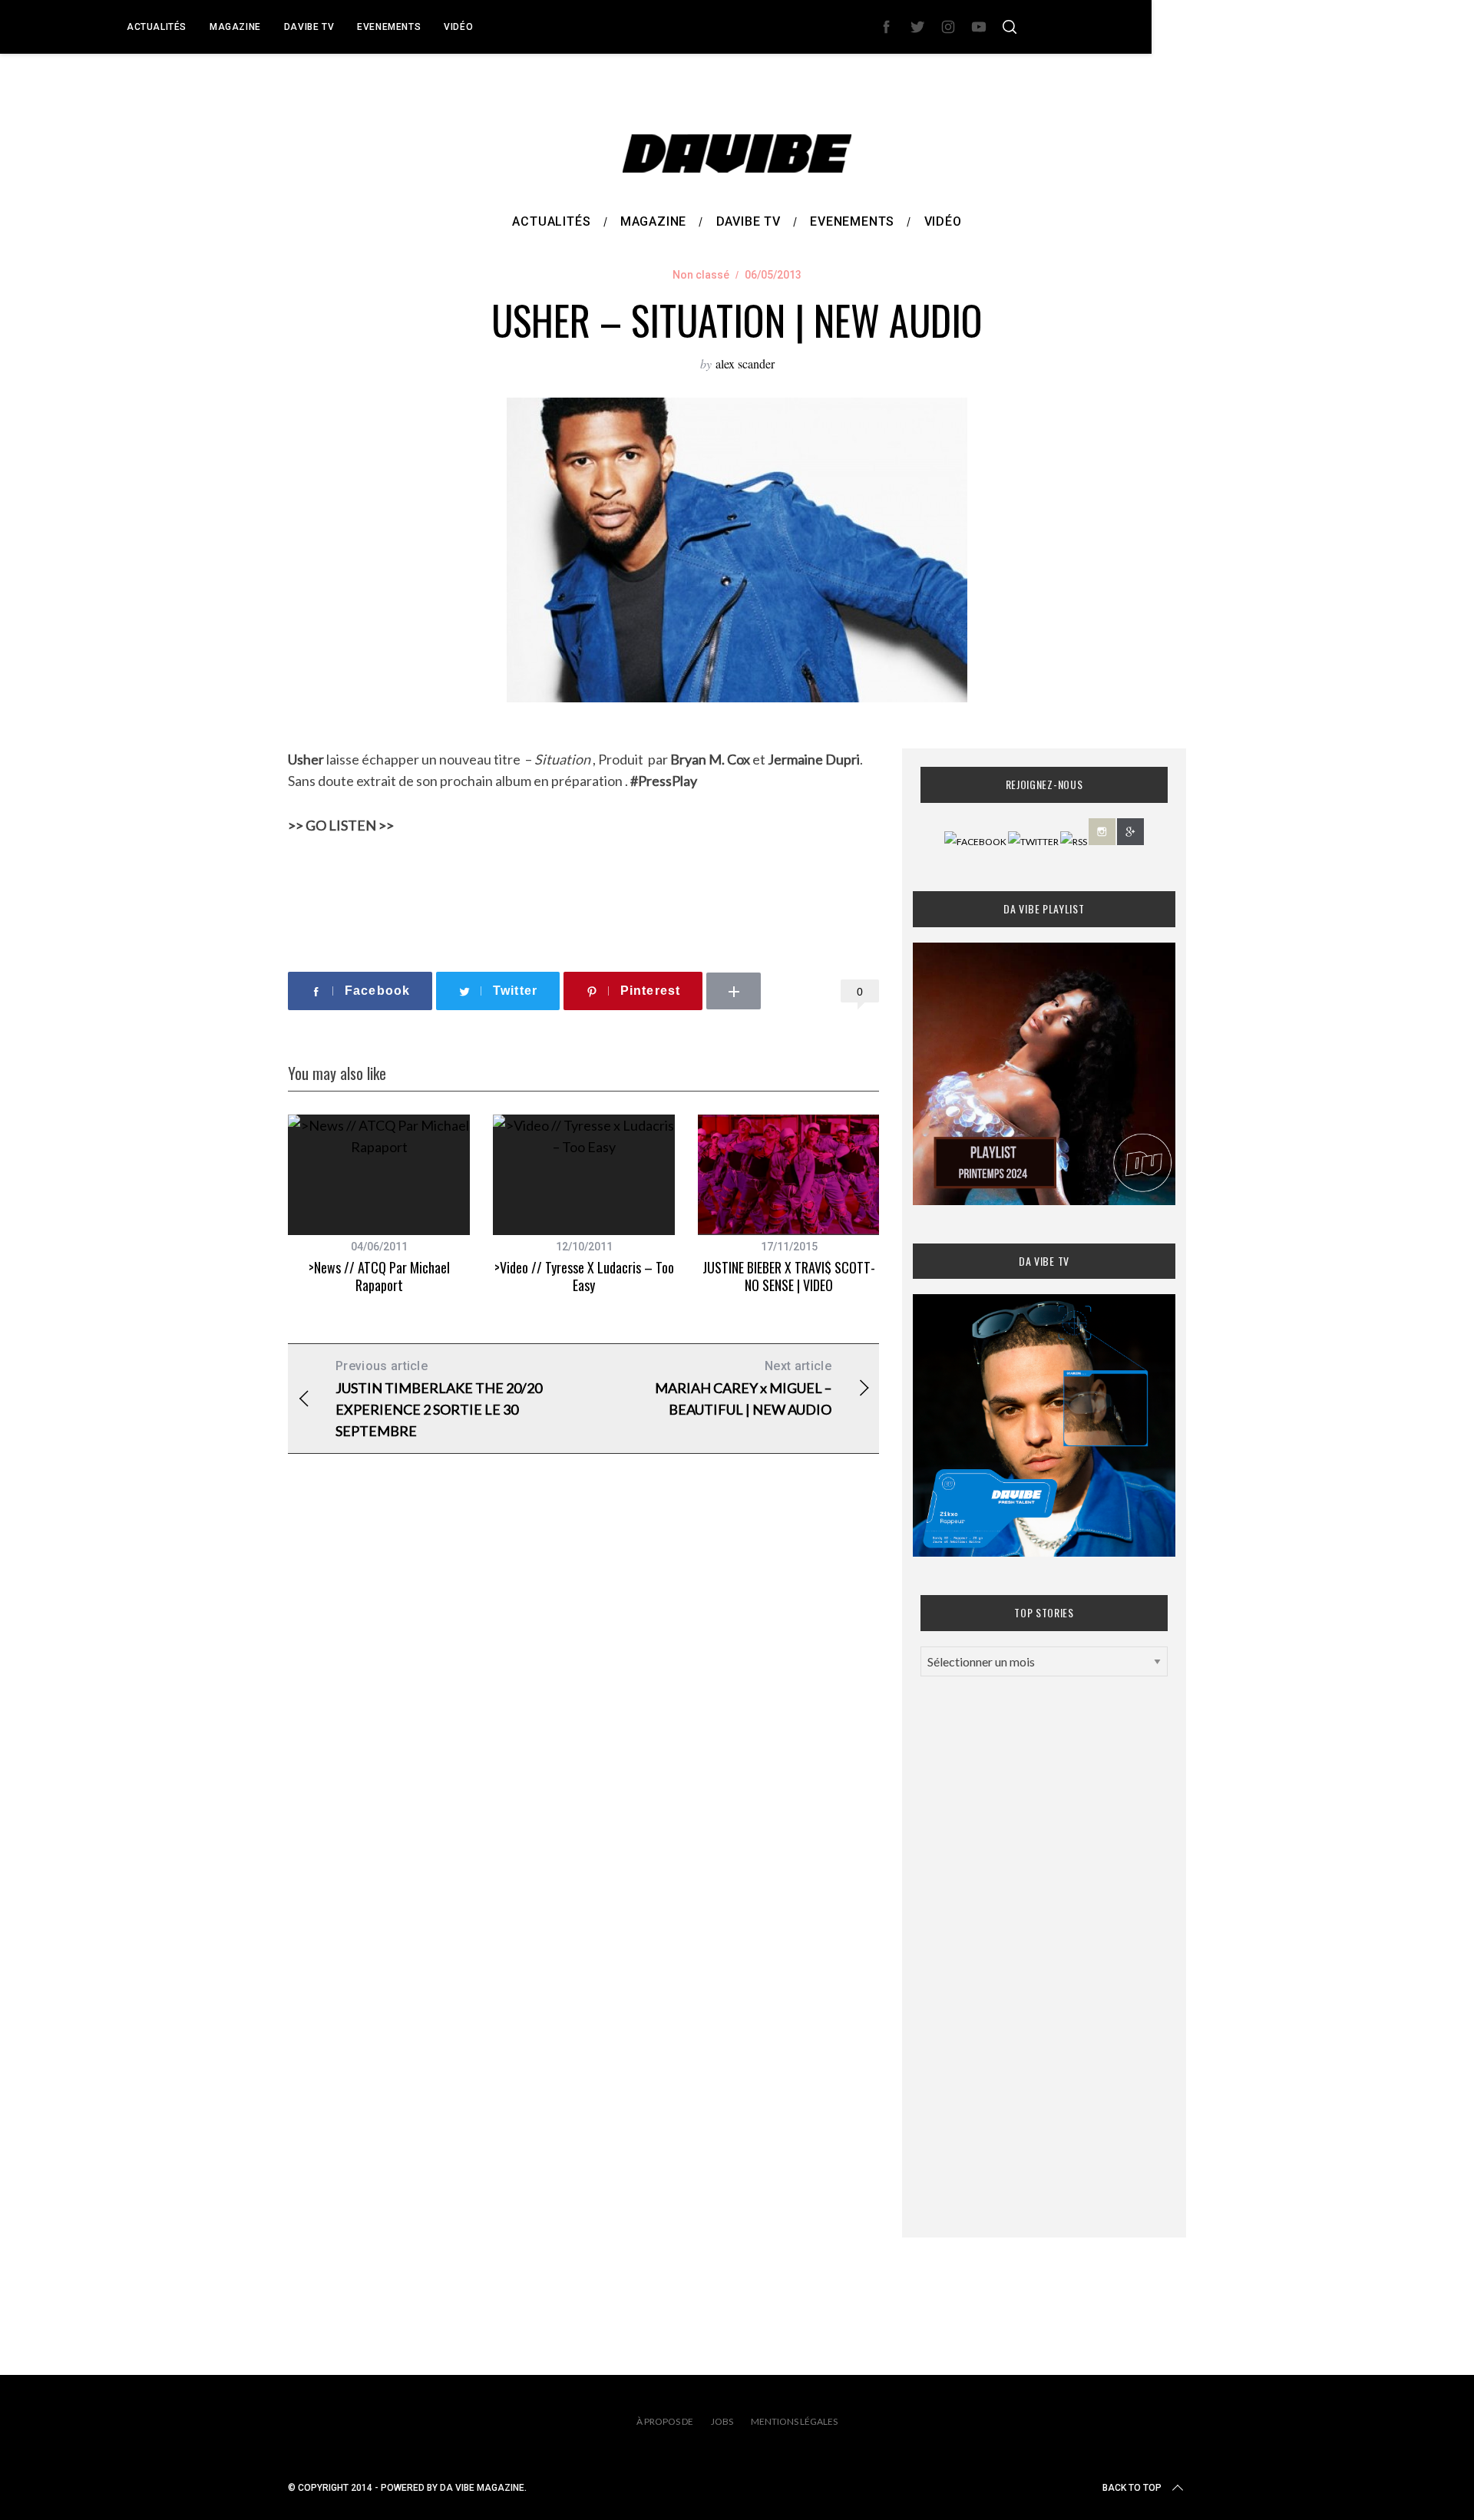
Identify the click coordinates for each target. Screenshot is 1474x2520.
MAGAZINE (235, 27)
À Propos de (665, 2421)
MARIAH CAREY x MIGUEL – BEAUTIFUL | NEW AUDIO (743, 1388)
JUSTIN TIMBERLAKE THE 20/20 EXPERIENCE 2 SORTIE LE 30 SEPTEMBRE (439, 1399)
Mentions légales (794, 2421)
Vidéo (458, 27)
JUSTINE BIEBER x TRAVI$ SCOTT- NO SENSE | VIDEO (789, 1276)
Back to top (1132, 2488)
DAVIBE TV (309, 27)
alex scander (745, 363)
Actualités (157, 27)
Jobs (722, 2421)
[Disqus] (583, 1713)
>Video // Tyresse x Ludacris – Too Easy (584, 1276)
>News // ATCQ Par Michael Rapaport (379, 1276)
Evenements (389, 27)
